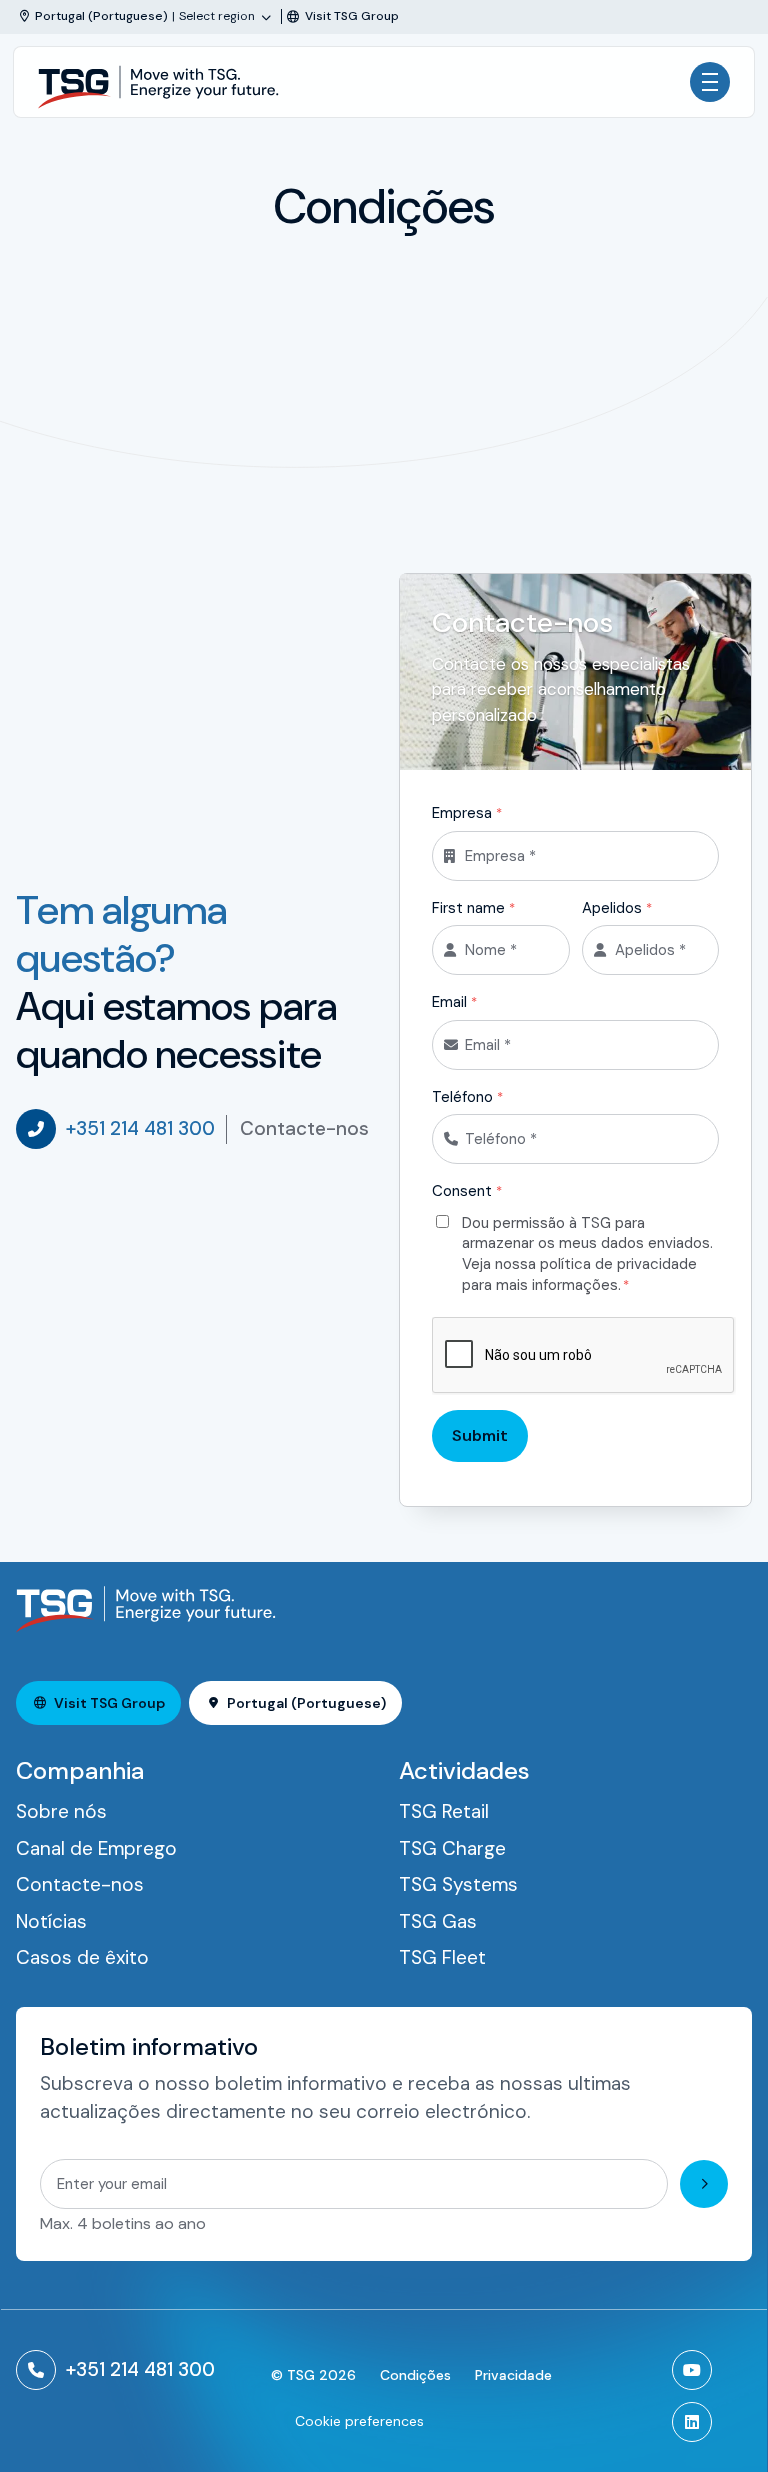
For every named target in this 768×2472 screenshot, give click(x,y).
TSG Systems (458, 1884)
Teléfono (467, 1097)
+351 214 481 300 (140, 1128)
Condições (415, 2375)
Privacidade (513, 2375)
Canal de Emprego (96, 1848)
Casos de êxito (82, 1957)
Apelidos (617, 908)
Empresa (467, 813)
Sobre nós (61, 1811)
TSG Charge (452, 1848)
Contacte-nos (304, 1128)
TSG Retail (444, 1811)
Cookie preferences (359, 2421)
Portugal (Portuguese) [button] (306, 1703)
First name (473, 908)
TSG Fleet (442, 1957)
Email (454, 1002)
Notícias (51, 1921)
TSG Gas (438, 1921)
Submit (480, 1435)
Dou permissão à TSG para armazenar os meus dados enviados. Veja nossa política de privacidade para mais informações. (587, 1254)
